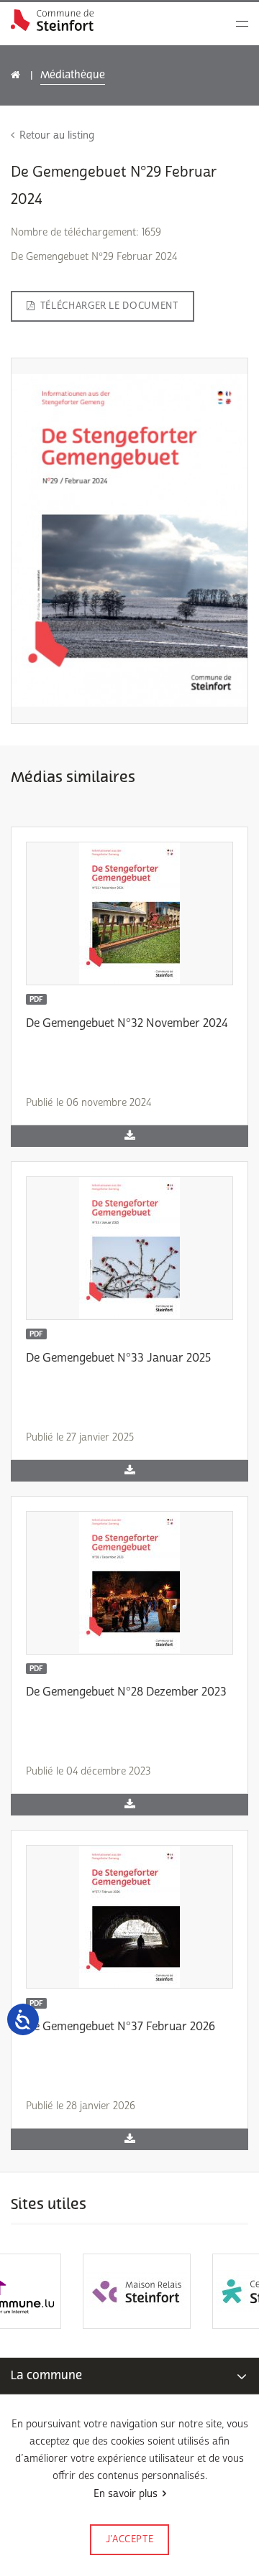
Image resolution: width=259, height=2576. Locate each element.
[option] (65, 2291)
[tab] (129, 2376)
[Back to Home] (52, 20)
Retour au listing (57, 135)
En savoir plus (126, 2494)
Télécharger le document (109, 306)
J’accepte (130, 2539)
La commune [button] (46, 2375)
